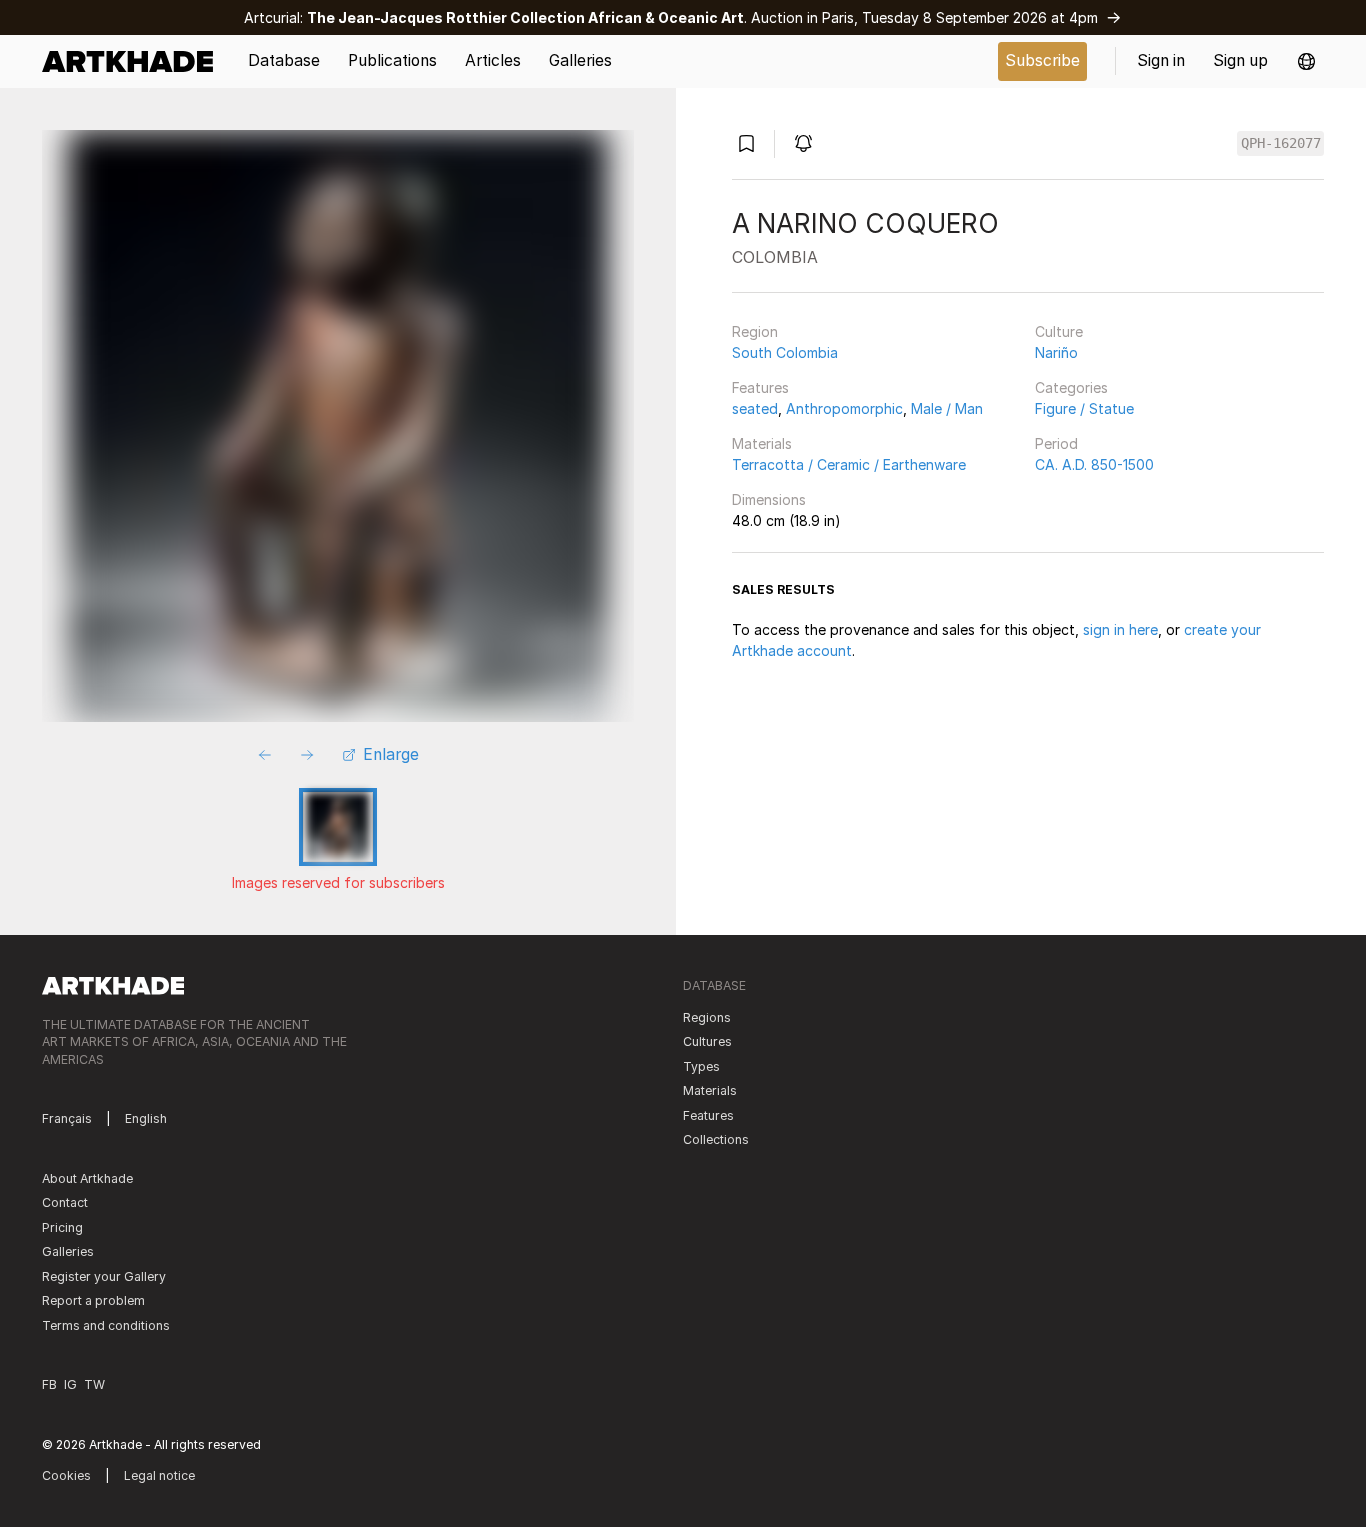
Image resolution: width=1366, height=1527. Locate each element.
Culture (1059, 331)
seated (755, 408)
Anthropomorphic (844, 408)
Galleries (68, 1251)
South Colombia (785, 352)
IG (70, 1384)
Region (755, 331)
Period (1056, 443)
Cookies (66, 1475)
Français (67, 1118)
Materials (762, 443)
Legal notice (159, 1475)
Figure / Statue (1084, 408)
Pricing (62, 1227)
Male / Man (947, 408)
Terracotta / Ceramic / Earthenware (849, 464)
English (146, 1118)
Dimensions (769, 499)
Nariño (1056, 352)
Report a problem (93, 1300)
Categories (1071, 387)
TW (94, 1384)
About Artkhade (87, 1178)
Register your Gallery (104, 1276)
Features (760, 387)
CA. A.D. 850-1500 (1094, 464)
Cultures (707, 1041)
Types (701, 1066)
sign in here (1120, 629)
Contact (65, 1202)
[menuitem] (134, 61)
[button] (1306, 61)
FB (49, 1384)
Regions (707, 1017)
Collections (716, 1139)
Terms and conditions (106, 1325)
